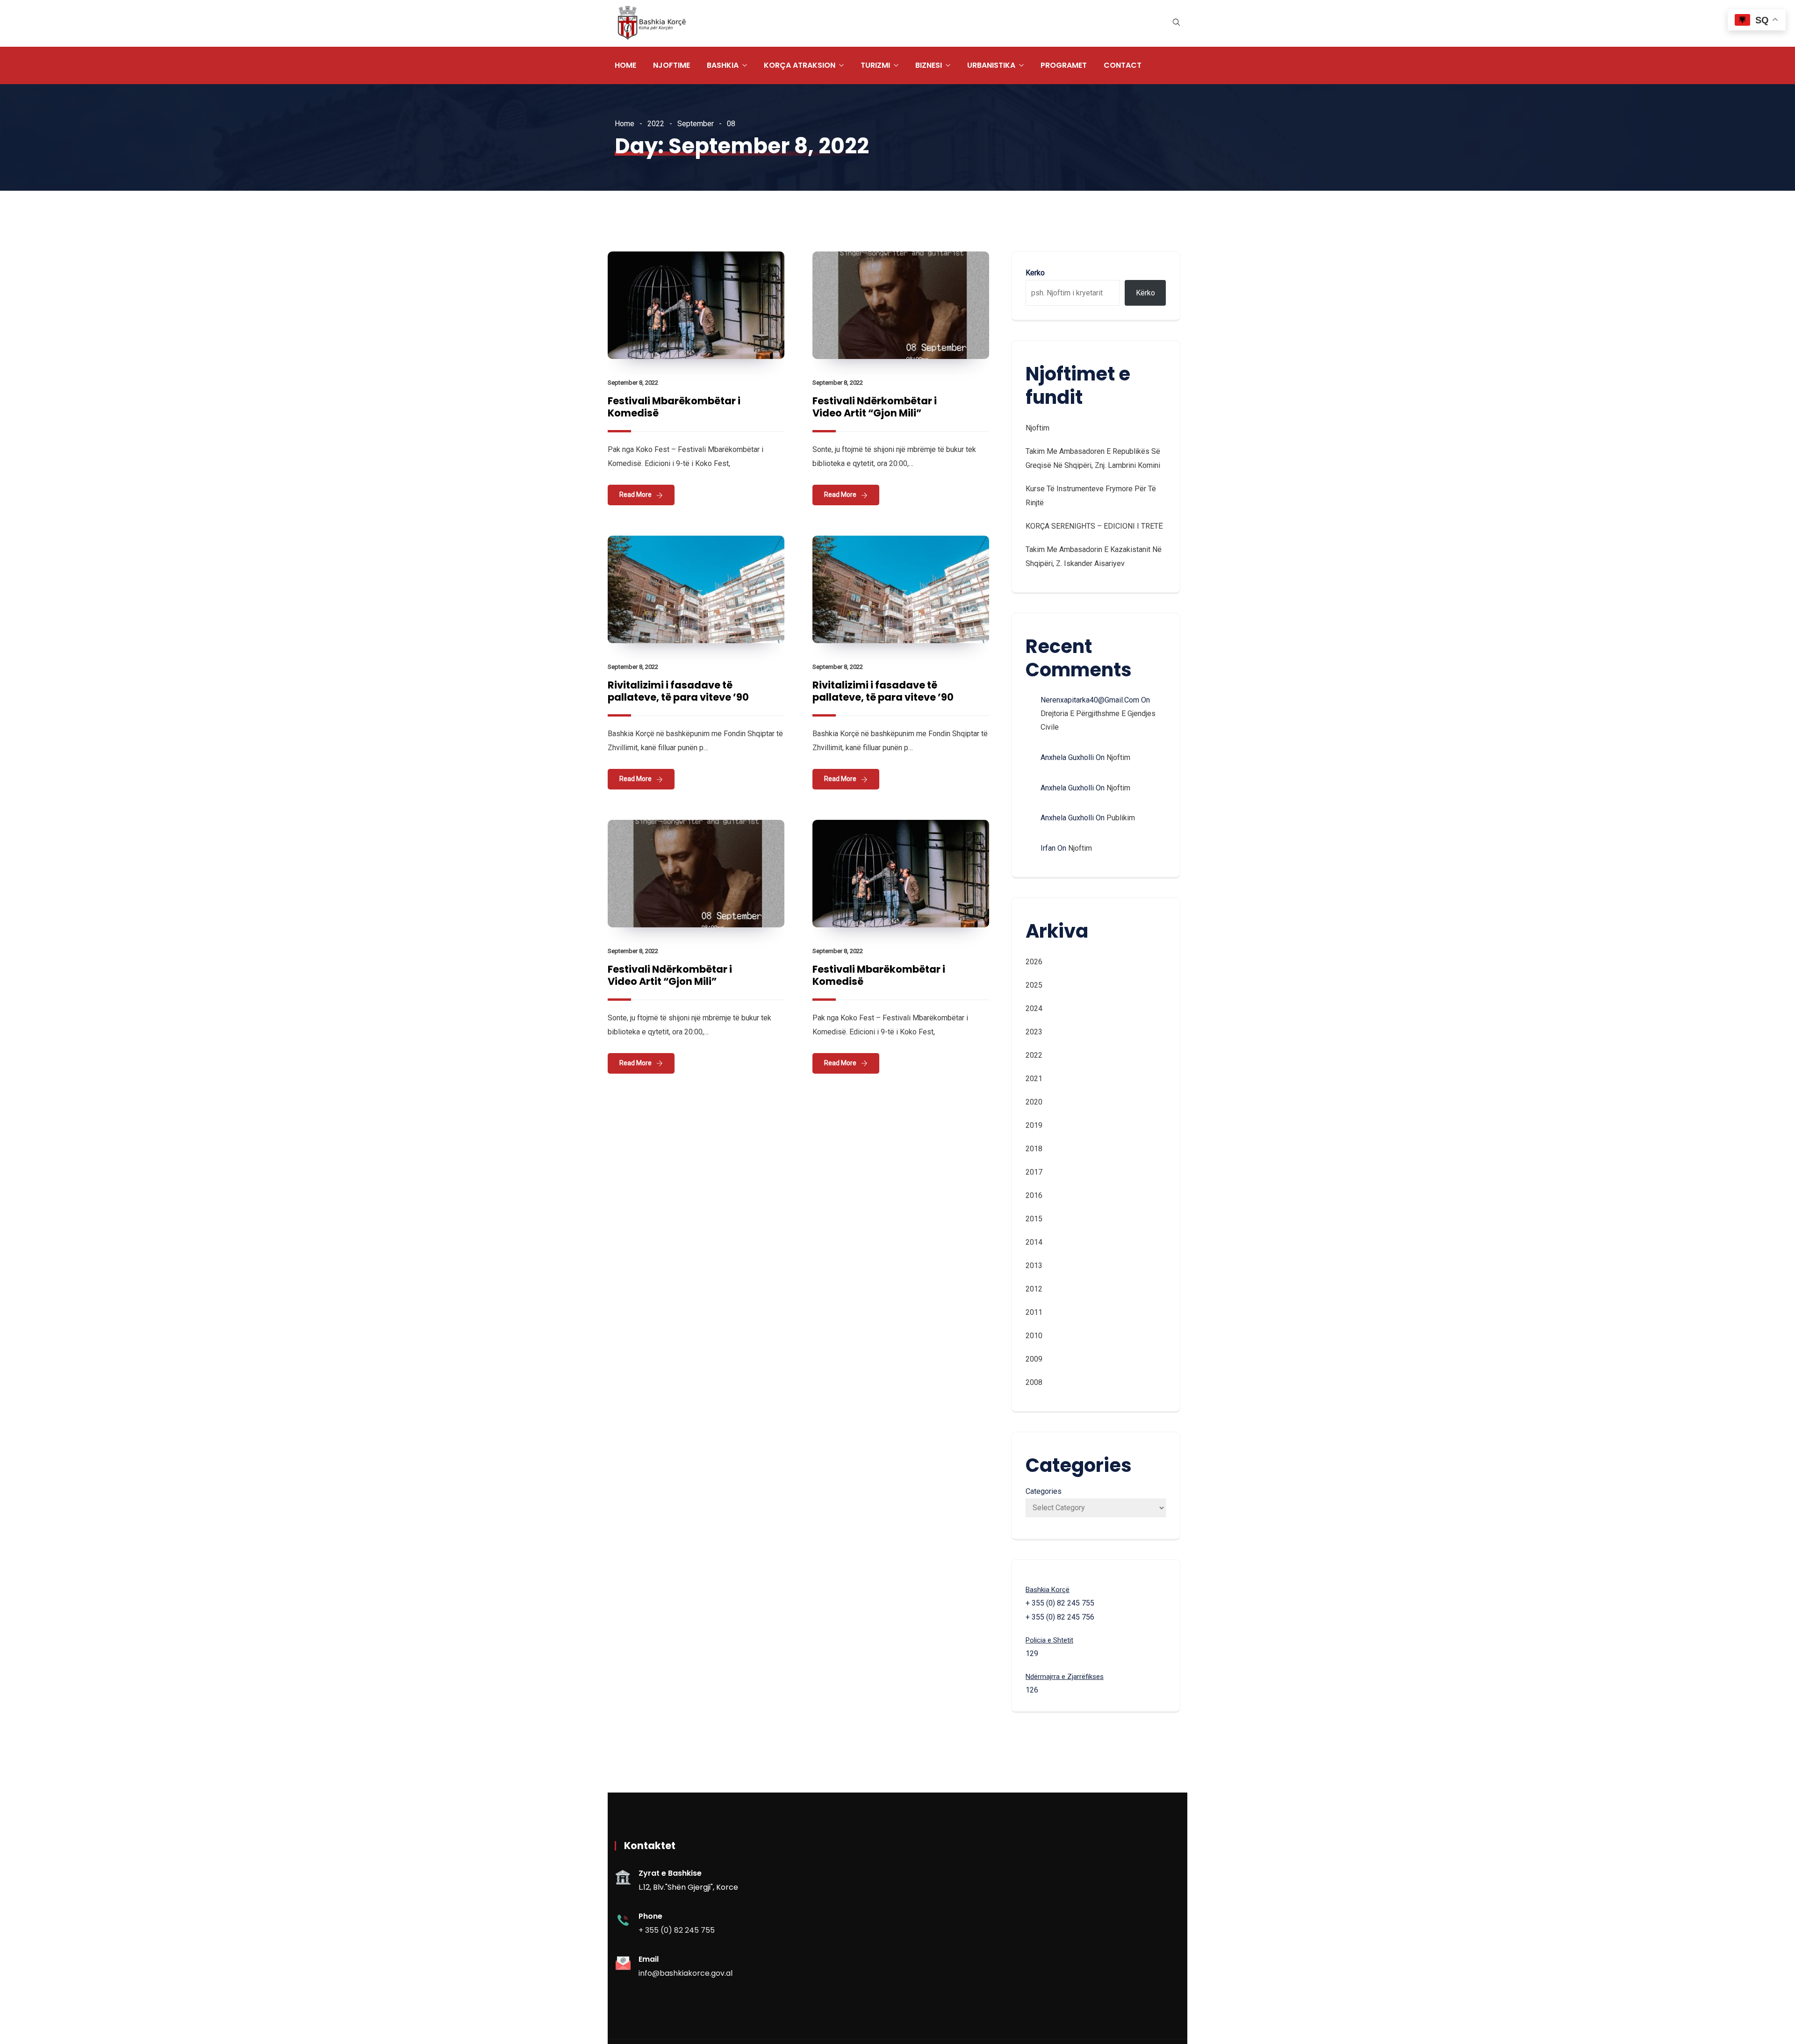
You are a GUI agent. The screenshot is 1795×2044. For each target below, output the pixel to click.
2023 (1034, 1032)
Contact (1123, 65)
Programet (1064, 65)
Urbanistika (991, 65)
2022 (656, 124)
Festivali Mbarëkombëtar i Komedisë (674, 407)
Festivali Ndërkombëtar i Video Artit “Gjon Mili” (875, 407)
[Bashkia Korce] (652, 24)
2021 (1034, 1079)
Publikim (1121, 818)
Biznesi (929, 65)
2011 (1034, 1312)
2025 (1034, 985)
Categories (1044, 1491)
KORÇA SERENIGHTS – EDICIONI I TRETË (1094, 526)
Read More (635, 495)
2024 (1034, 1008)
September (696, 124)
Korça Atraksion (800, 65)
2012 (1034, 1289)
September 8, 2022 (633, 383)
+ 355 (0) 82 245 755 (677, 1930)
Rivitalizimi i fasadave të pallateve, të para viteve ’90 (678, 691)
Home (625, 65)
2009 (1034, 1359)
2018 (1034, 1149)
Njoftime (671, 65)
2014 (1034, 1242)
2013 (1034, 1266)
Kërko (1145, 293)
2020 (1034, 1102)
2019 (1034, 1125)
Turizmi (875, 65)
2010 (1034, 1336)
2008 (1034, 1382)
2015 (1034, 1219)
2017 (1034, 1172)
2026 (1034, 962)
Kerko (1035, 273)
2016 (1034, 1195)
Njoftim (1038, 428)
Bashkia (723, 65)
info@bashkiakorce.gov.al (686, 1973)
